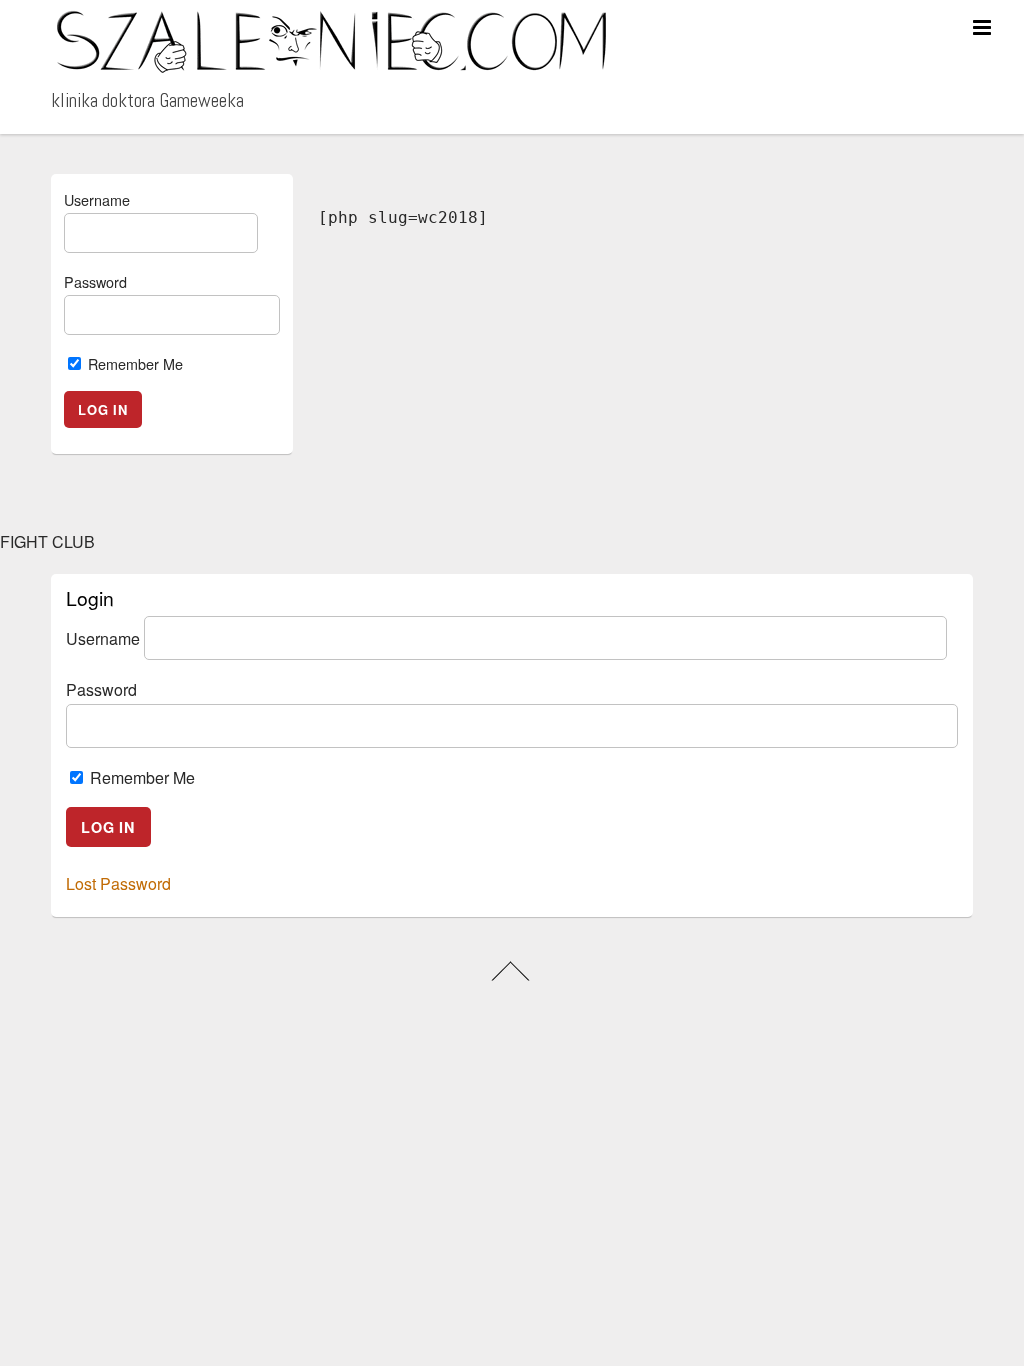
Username (97, 199)
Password (95, 281)
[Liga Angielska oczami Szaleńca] (331, 65)
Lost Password (118, 883)
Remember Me (133, 363)
